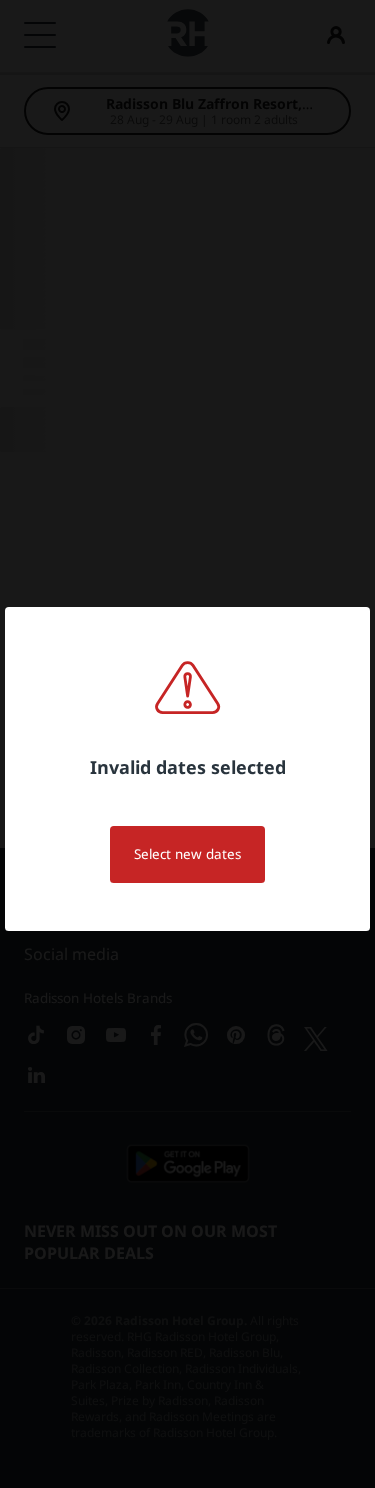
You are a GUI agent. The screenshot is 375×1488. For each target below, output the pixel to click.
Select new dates (187, 854)
